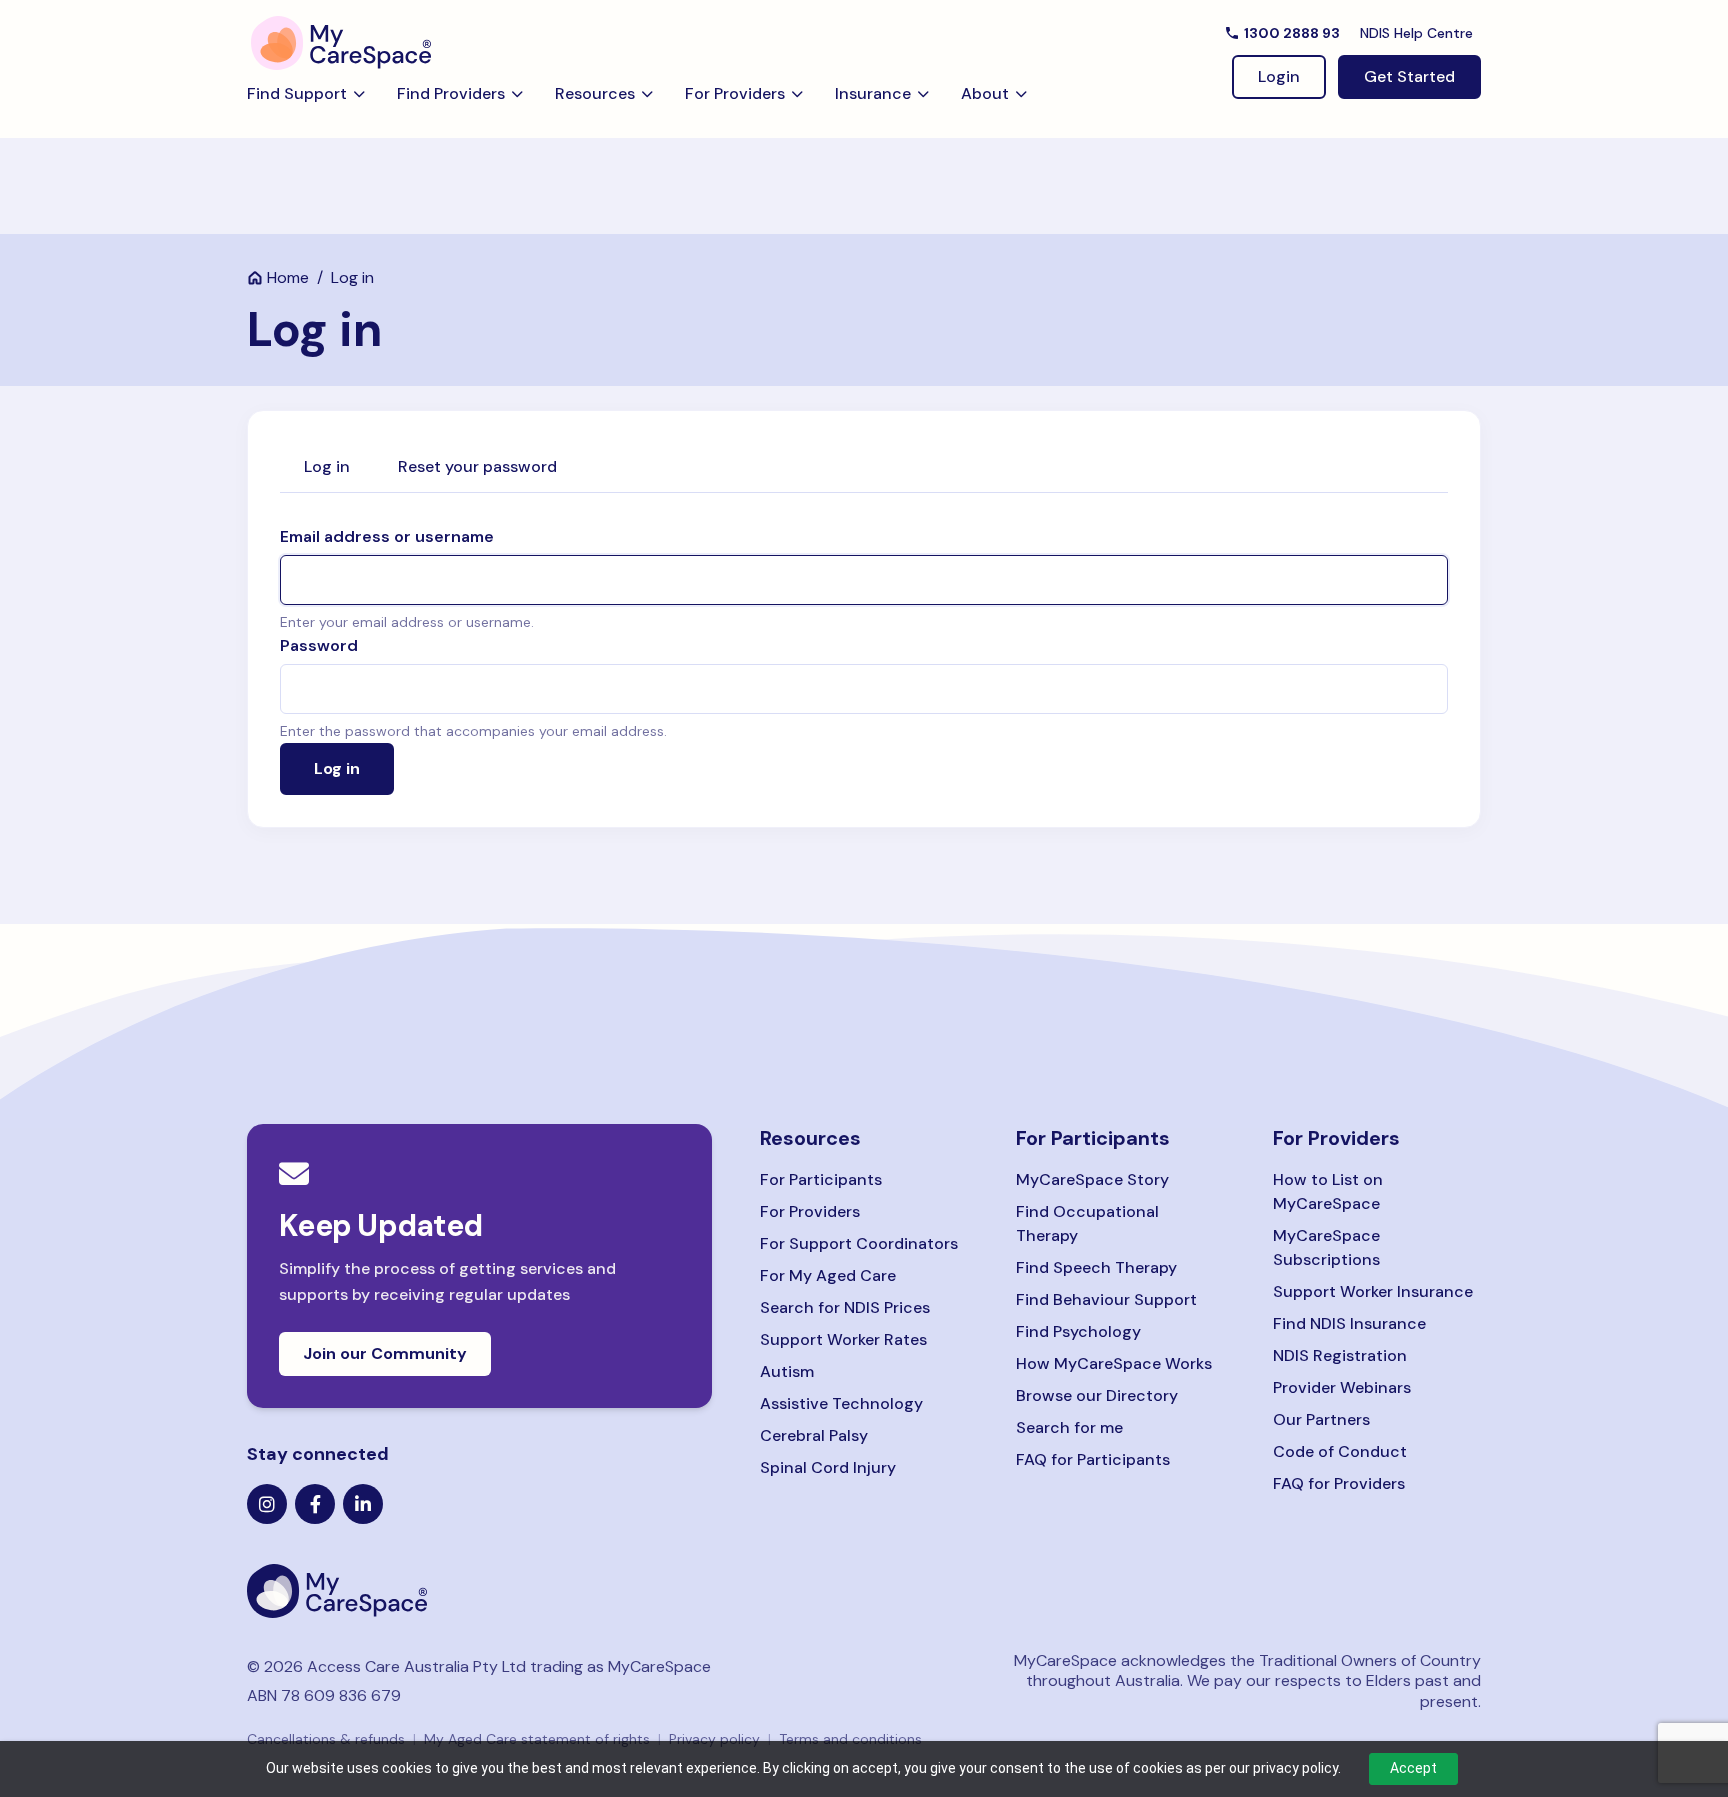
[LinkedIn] (363, 1504)
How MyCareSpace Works (1114, 1363)
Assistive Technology (841, 1403)
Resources (595, 93)
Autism (787, 1371)
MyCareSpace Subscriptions (1326, 1247)
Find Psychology (1078, 1331)
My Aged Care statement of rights (537, 1739)
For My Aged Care (828, 1275)
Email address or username (387, 536)
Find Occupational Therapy (1087, 1223)
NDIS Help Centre (1416, 33)
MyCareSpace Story (1092, 1179)
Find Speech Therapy (1096, 1267)
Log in (327, 466)
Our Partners (1321, 1419)
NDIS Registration (1340, 1355)
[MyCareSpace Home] (479, 1591)
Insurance (873, 93)
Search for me (1069, 1427)
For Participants (821, 1179)
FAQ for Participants (1093, 1459)
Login (1279, 76)
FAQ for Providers (1339, 1483)
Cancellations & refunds (326, 1739)
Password (319, 645)
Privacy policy (714, 1739)
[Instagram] (267, 1504)
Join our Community (385, 1353)
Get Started (1409, 76)
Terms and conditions (850, 1739)
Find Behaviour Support (1106, 1299)
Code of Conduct (1340, 1451)
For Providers (735, 93)
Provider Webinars (1342, 1387)
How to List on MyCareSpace (1328, 1191)
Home (288, 277)
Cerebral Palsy (814, 1435)
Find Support (297, 93)
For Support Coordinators (859, 1243)
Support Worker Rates (843, 1339)
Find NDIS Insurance (1349, 1323)
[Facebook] (315, 1504)
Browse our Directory (1097, 1395)
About (985, 93)
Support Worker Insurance (1373, 1291)
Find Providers (451, 93)
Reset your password (477, 466)
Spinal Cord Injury (828, 1467)
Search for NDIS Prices (845, 1307)
